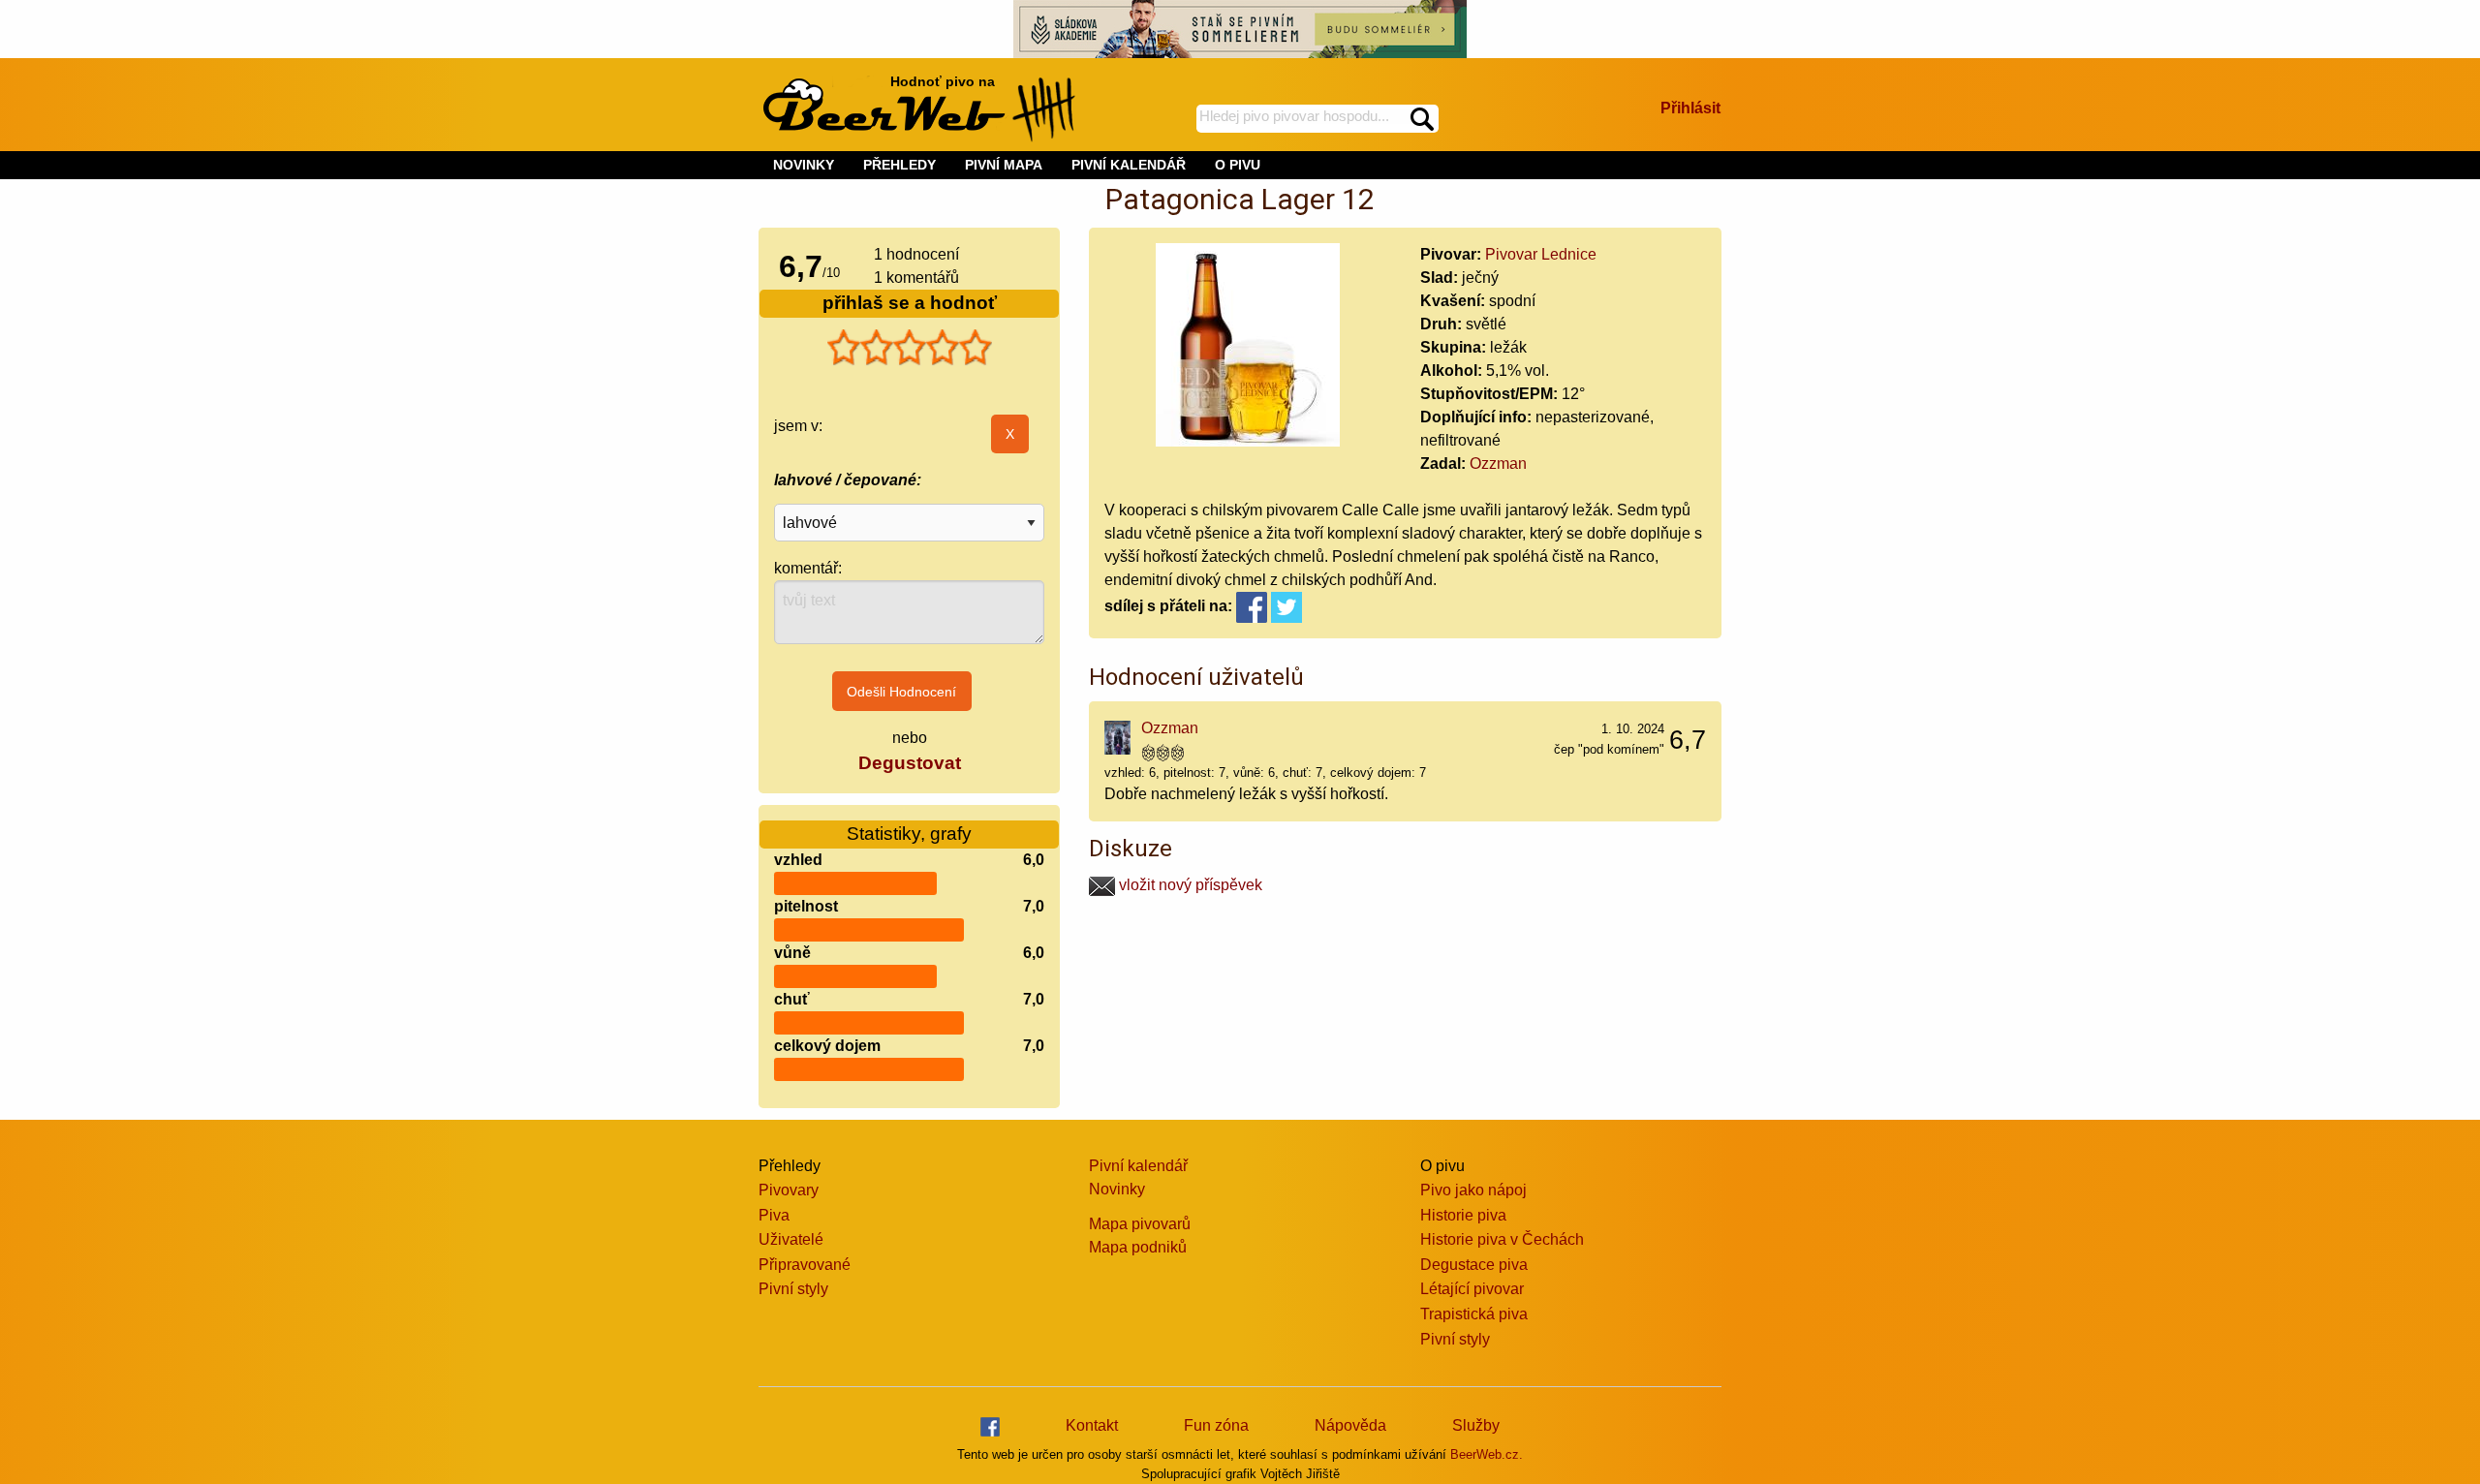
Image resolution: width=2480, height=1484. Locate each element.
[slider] (910, 348)
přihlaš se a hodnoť (910, 303)
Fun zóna (1216, 1425)
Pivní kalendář (1138, 1166)
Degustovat (910, 763)
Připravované (805, 1265)
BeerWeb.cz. (1487, 1454)
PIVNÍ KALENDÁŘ (1129, 165)
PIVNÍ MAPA (1004, 165)
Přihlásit (1690, 108)
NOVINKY (804, 165)
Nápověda (1350, 1425)
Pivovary (789, 1190)
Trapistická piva (1474, 1314)
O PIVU (1238, 165)
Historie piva (1463, 1215)
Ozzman (1498, 464)
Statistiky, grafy (909, 834)
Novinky (1117, 1189)
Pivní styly (793, 1289)
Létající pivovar (1472, 1289)
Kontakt (1092, 1425)
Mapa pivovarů (1140, 1224)
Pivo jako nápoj (1473, 1190)
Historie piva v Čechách (1502, 1239)
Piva (774, 1215)
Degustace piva (1474, 1265)
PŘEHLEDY (899, 165)
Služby (1476, 1425)
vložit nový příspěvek (1189, 885)
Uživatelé (791, 1239)
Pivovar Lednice (1541, 254)
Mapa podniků (1138, 1247)
